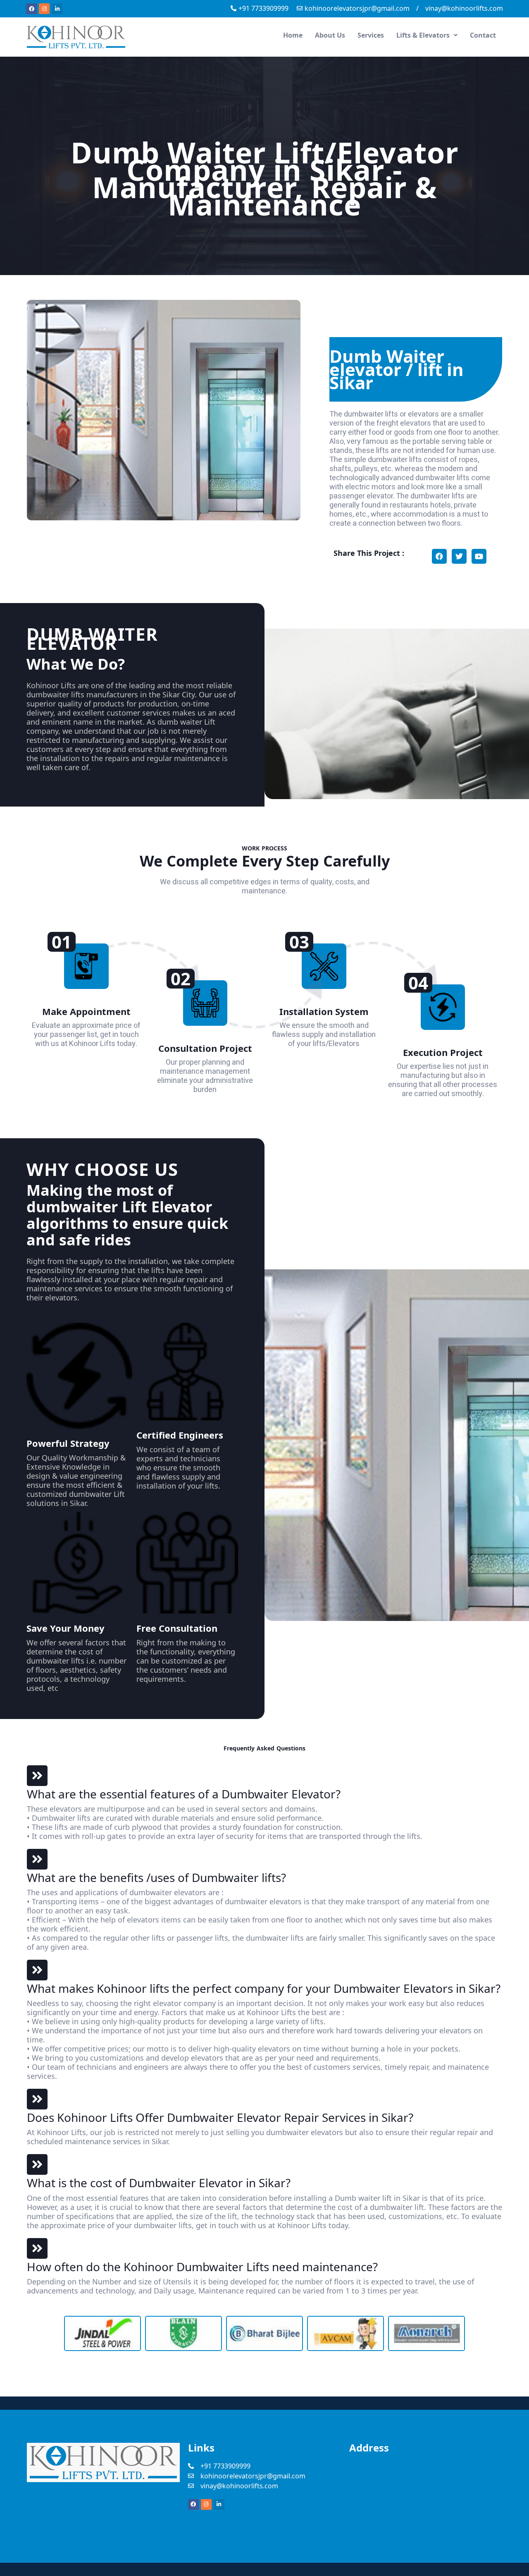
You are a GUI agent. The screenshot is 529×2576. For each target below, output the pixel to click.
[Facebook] (31, 9)
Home (293, 35)
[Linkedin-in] (57, 9)
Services (371, 35)
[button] (427, 35)
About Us (330, 35)
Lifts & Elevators (423, 35)
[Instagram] (44, 9)
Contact (483, 35)
